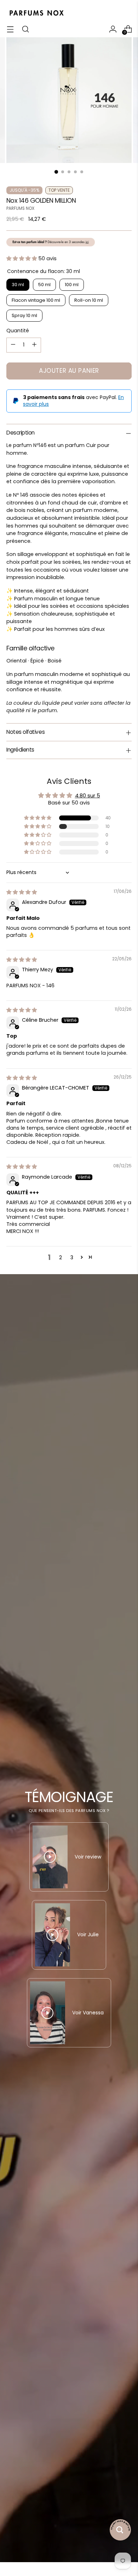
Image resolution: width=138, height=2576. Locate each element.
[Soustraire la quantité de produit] (13, 345)
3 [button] (72, 1257)
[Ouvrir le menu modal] (10, 29)
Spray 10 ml (24, 315)
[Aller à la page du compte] (113, 29)
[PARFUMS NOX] (36, 13)
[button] (22, 258)
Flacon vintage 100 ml (36, 300)
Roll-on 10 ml (89, 300)
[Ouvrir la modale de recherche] (25, 29)
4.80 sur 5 (88, 796)
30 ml (18, 285)
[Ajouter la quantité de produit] (34, 345)
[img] (22, 892)
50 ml (44, 285)
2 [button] (61, 1257)
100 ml (72, 285)
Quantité (18, 331)
